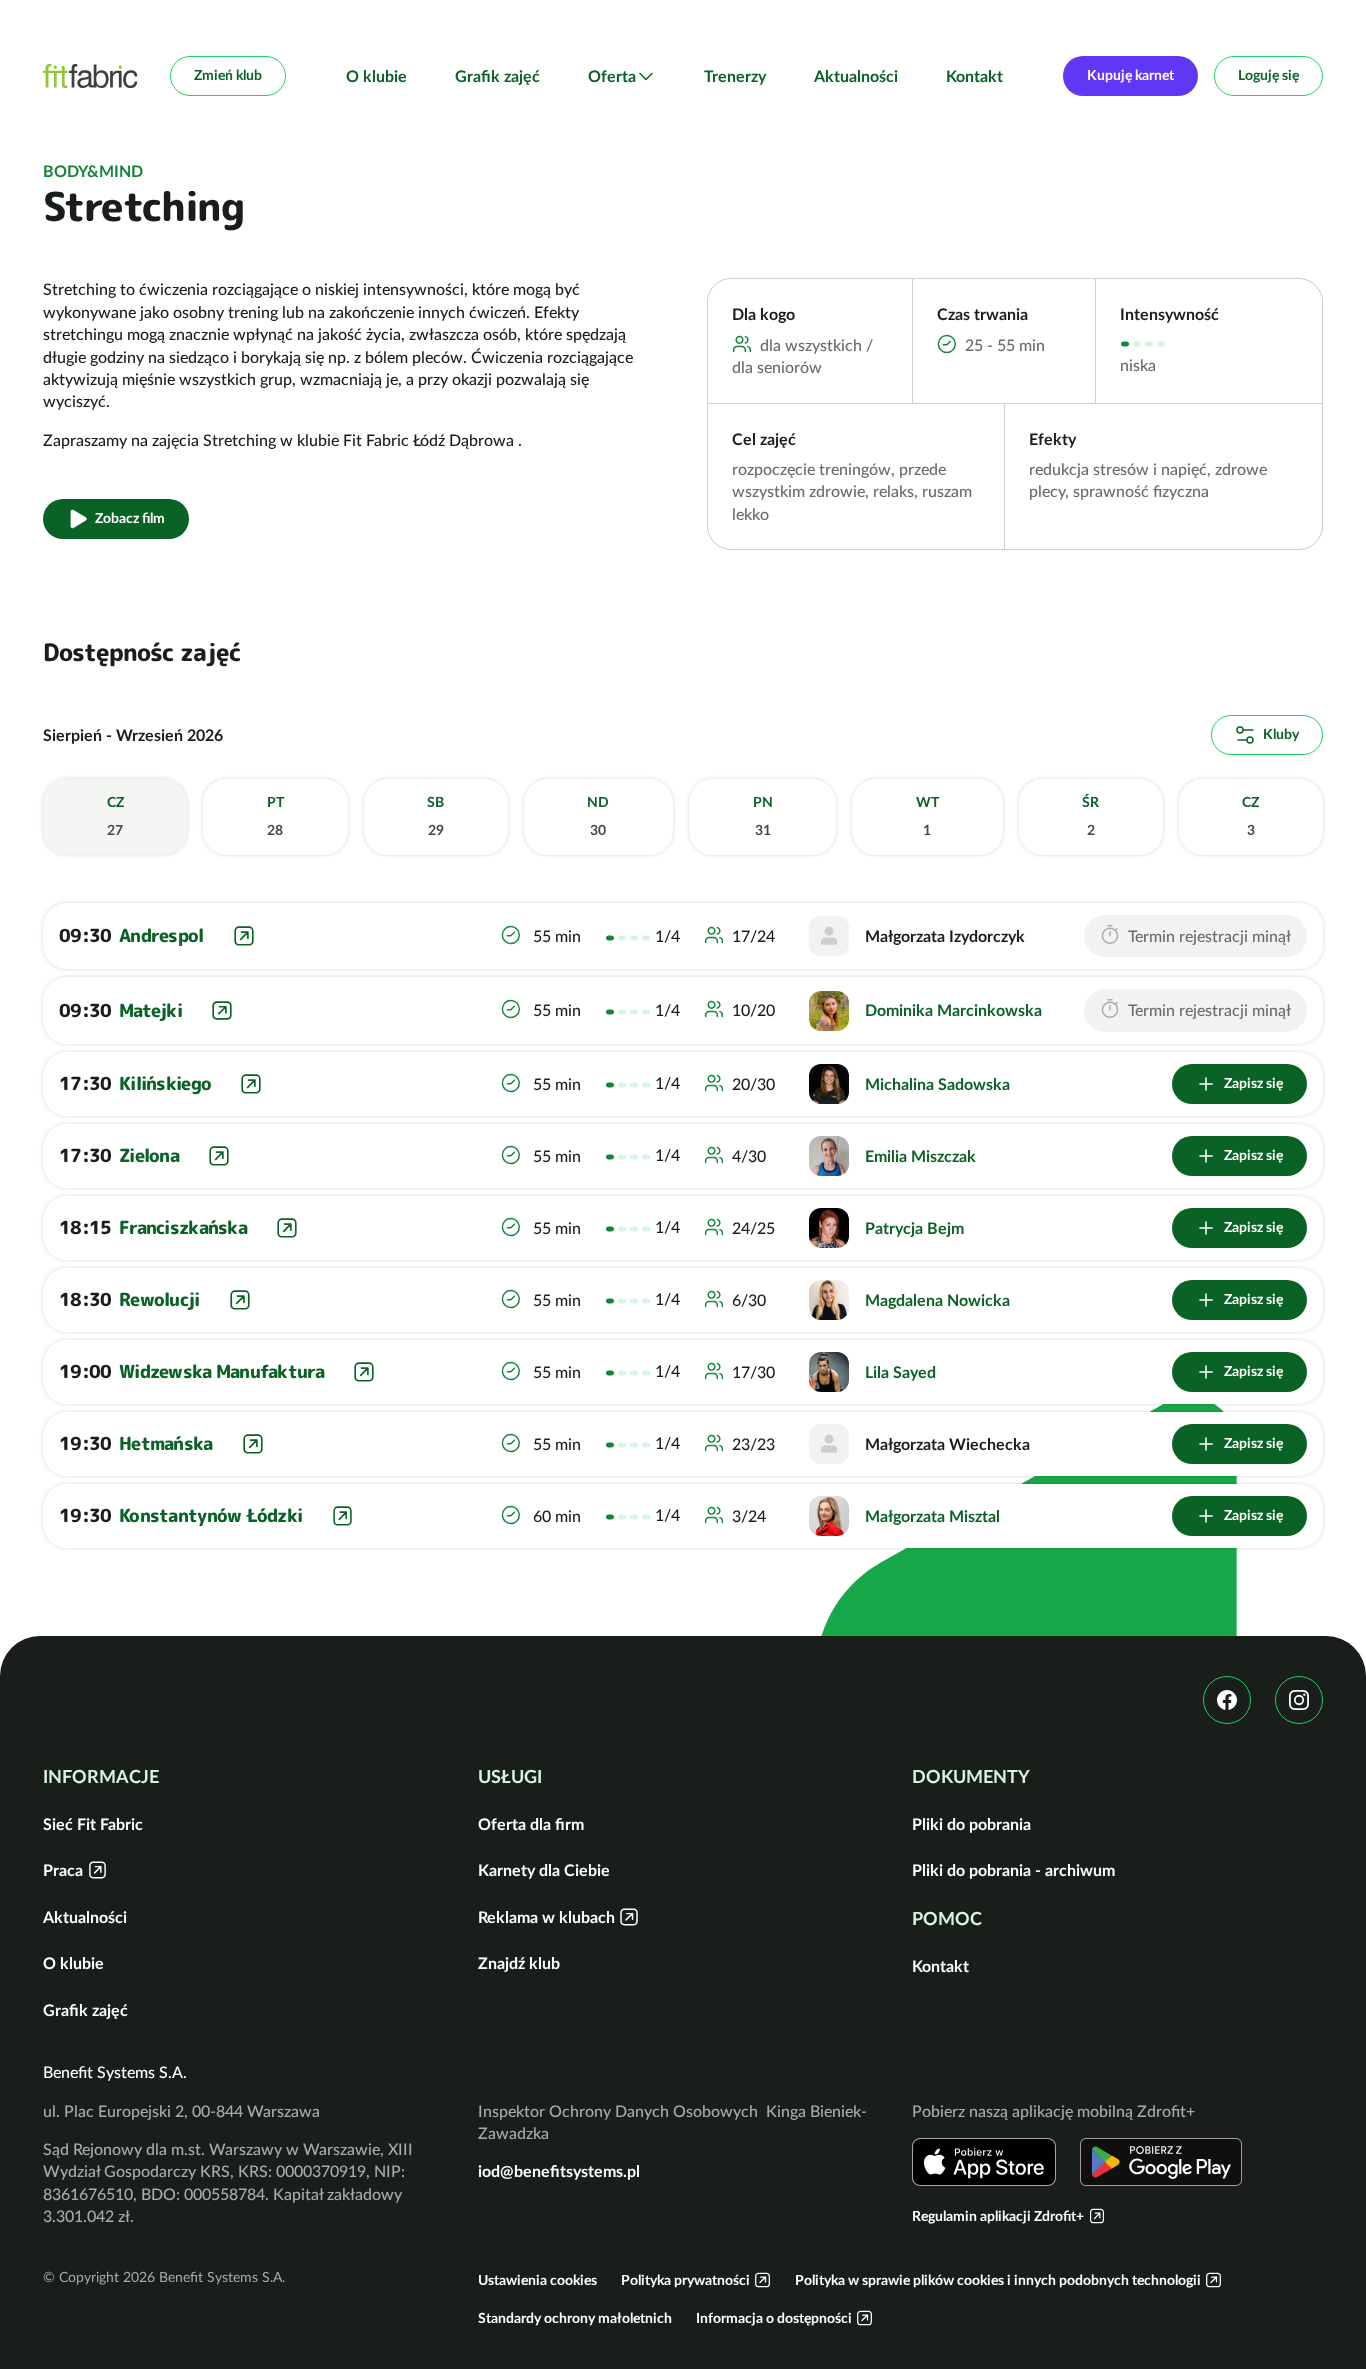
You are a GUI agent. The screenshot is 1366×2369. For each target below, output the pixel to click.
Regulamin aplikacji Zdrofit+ (998, 2216)
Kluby (1281, 734)
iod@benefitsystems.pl (559, 2171)
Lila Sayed (900, 1372)
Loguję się (1268, 75)
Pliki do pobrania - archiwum (1013, 1870)
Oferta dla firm (531, 1824)
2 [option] (1090, 816)
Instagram (1299, 1700)
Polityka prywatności (685, 2280)
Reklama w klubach (546, 1917)
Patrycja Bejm (914, 1228)
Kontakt (974, 76)
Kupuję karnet (1130, 75)
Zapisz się (1253, 1083)
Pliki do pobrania (971, 1824)
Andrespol (161, 935)
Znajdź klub (519, 1963)
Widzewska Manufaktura (221, 1371)
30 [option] (598, 816)
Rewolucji (159, 1299)
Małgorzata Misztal (932, 1516)
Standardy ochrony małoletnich (575, 2318)
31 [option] (763, 816)
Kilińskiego (165, 1083)
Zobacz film (130, 518)
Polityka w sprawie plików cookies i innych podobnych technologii (998, 2280)
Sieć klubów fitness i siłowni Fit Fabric (90, 76)
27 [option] (115, 816)
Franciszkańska (183, 1227)
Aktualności (856, 76)
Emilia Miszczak (920, 1156)
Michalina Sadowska (937, 1084)
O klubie (376, 76)
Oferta (612, 76)
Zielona (149, 1155)
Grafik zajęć (497, 76)
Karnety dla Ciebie (544, 1870)
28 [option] (275, 816)
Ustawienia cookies (537, 2280)
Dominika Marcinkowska (953, 1010)
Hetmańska (166, 1443)
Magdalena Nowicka (937, 1300)
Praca (63, 1870)
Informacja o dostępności (774, 2318)
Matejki (150, 1010)
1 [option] (927, 816)
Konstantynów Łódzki (210, 1515)
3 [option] (1250, 816)
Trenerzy (735, 76)
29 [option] (435, 816)
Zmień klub (228, 75)
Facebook (1227, 1700)
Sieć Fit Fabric (93, 1824)
